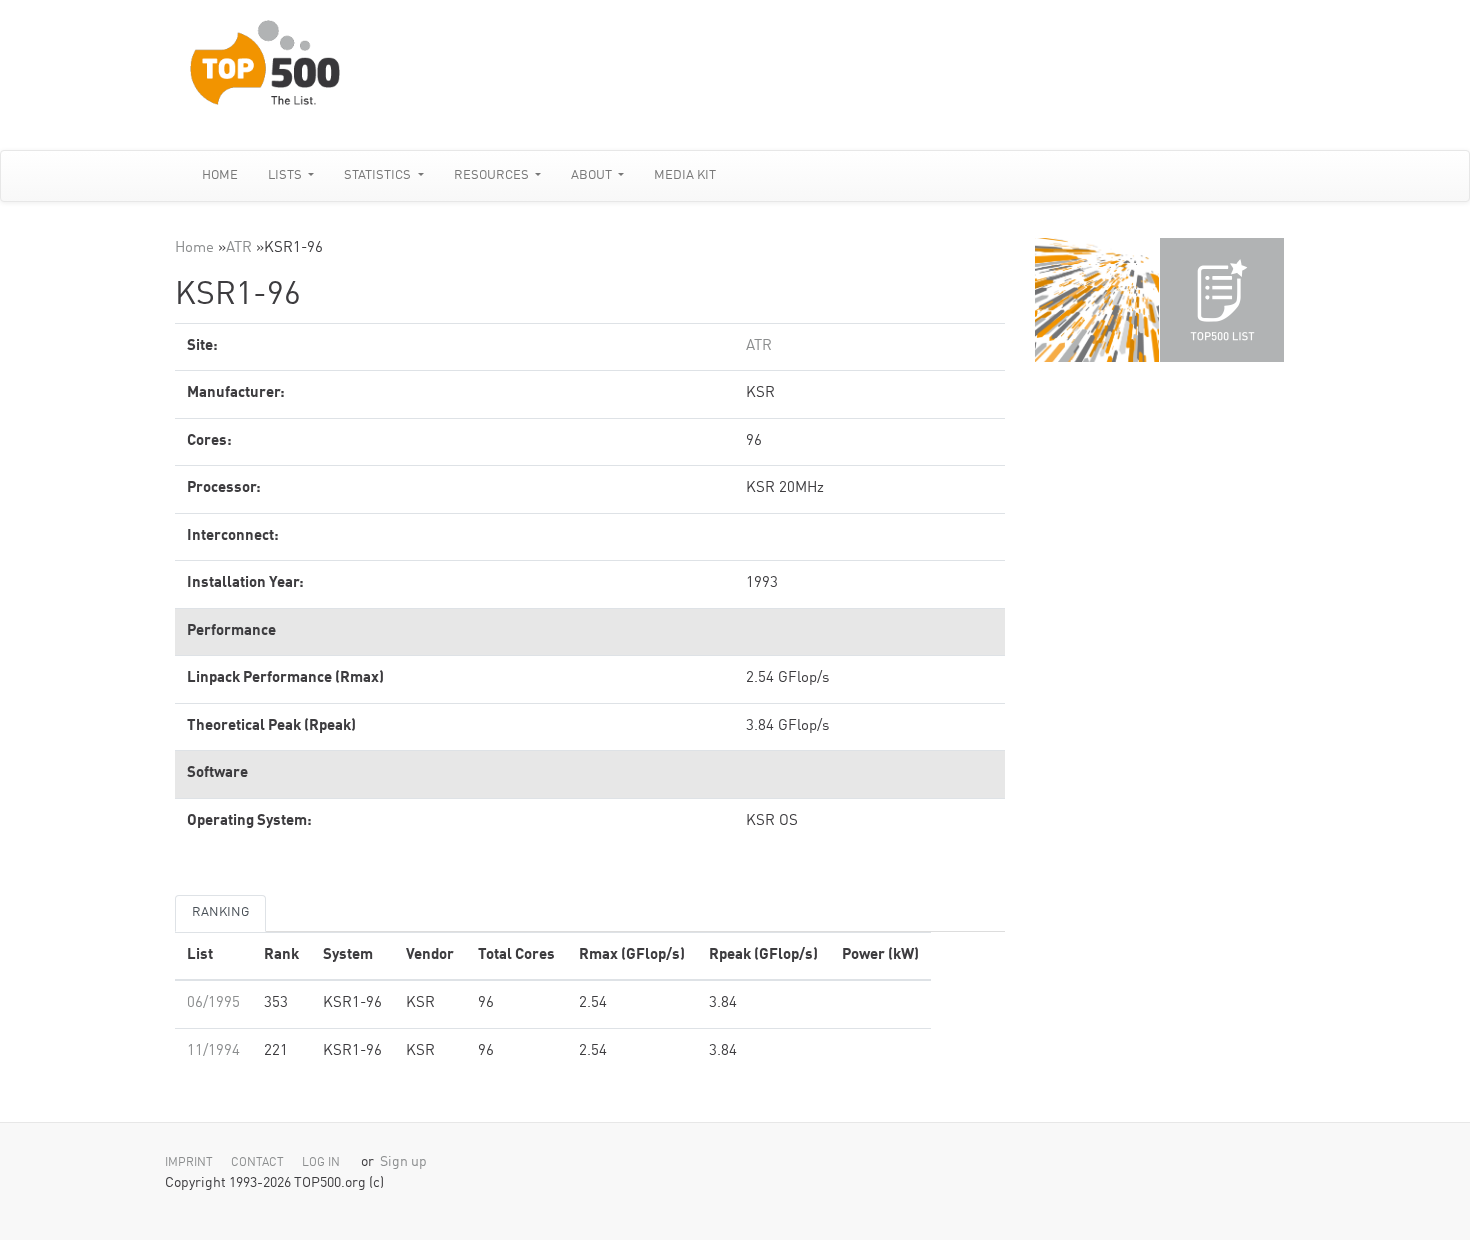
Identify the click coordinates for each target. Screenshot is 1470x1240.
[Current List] (1222, 300)
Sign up (403, 1162)
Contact (257, 1163)
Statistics (379, 175)
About (593, 175)
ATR (239, 248)
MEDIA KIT (685, 175)
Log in (321, 1163)
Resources (493, 175)
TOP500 (1097, 300)
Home (220, 175)
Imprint (189, 1163)
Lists (286, 175)
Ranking (220, 912)
